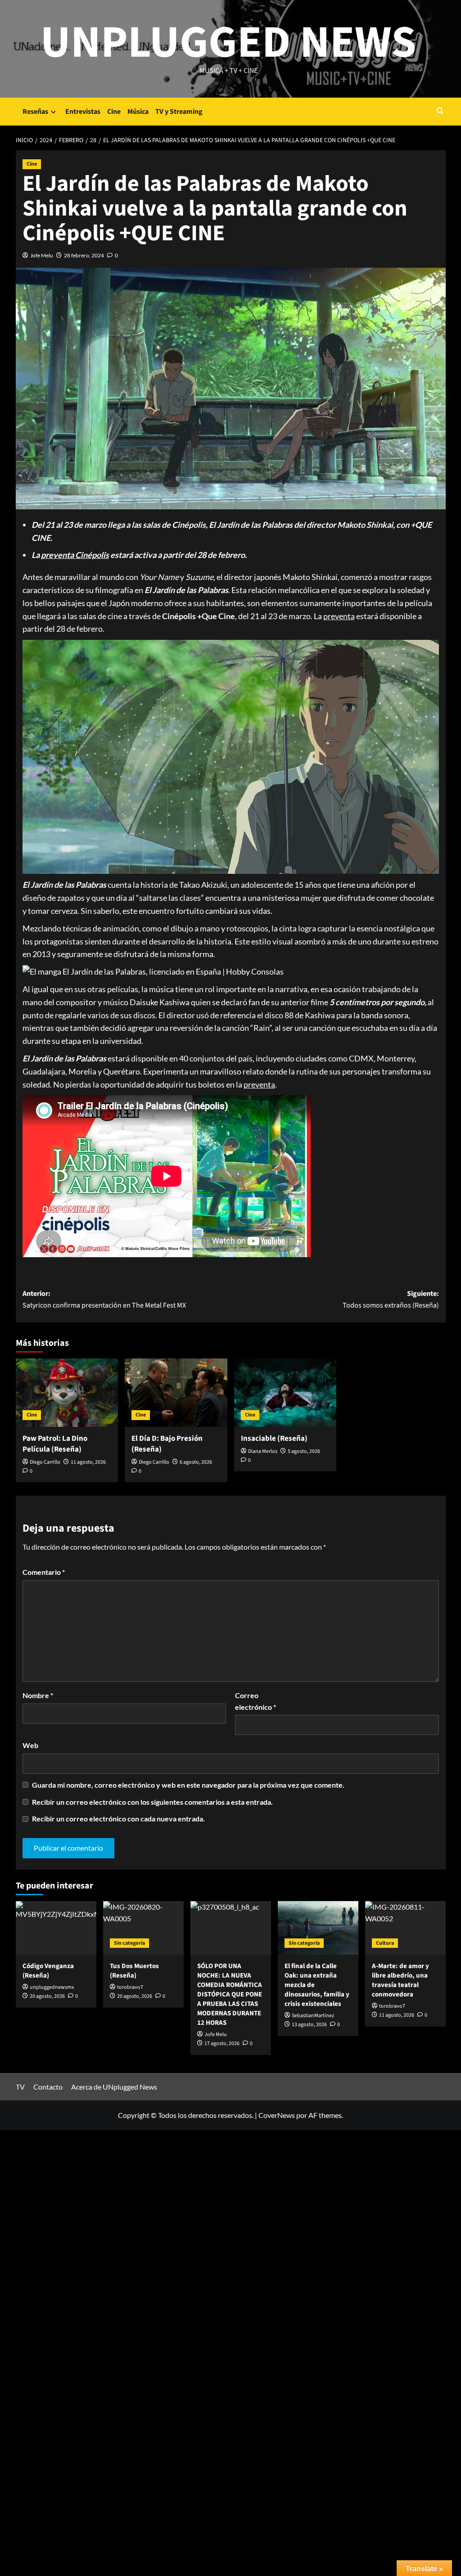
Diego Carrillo (45, 1462)
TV (20, 2087)
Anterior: (104, 1299)
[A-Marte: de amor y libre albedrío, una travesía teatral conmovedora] (405, 1928)
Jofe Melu (42, 255)
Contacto (48, 2087)
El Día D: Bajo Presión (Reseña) (167, 1444)
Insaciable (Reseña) (274, 1439)
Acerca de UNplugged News (114, 2087)
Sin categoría (129, 1943)
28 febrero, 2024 (84, 255)
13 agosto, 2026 (309, 2025)
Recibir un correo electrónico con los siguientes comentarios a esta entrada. (152, 1802)
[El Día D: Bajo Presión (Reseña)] (176, 1393)
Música (138, 112)
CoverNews (277, 2115)
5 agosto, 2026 (304, 1451)
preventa (339, 616)
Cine (114, 112)
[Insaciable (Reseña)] (285, 1393)
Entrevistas (83, 112)
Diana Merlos (263, 1451)
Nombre (38, 1695)
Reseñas (35, 112)
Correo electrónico (255, 1701)
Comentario (44, 1572)
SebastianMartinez (313, 2016)
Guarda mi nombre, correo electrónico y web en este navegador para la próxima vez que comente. (188, 1785)
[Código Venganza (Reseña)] (56, 1928)
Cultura (385, 1943)
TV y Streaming (179, 112)
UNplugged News (228, 43)
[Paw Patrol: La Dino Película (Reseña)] (67, 1393)
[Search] (440, 111)
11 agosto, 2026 (88, 1462)
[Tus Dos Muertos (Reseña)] (143, 1928)
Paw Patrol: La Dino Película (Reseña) (55, 1444)
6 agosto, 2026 (196, 1462)
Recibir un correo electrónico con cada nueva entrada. (118, 1818)
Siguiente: (391, 1299)
